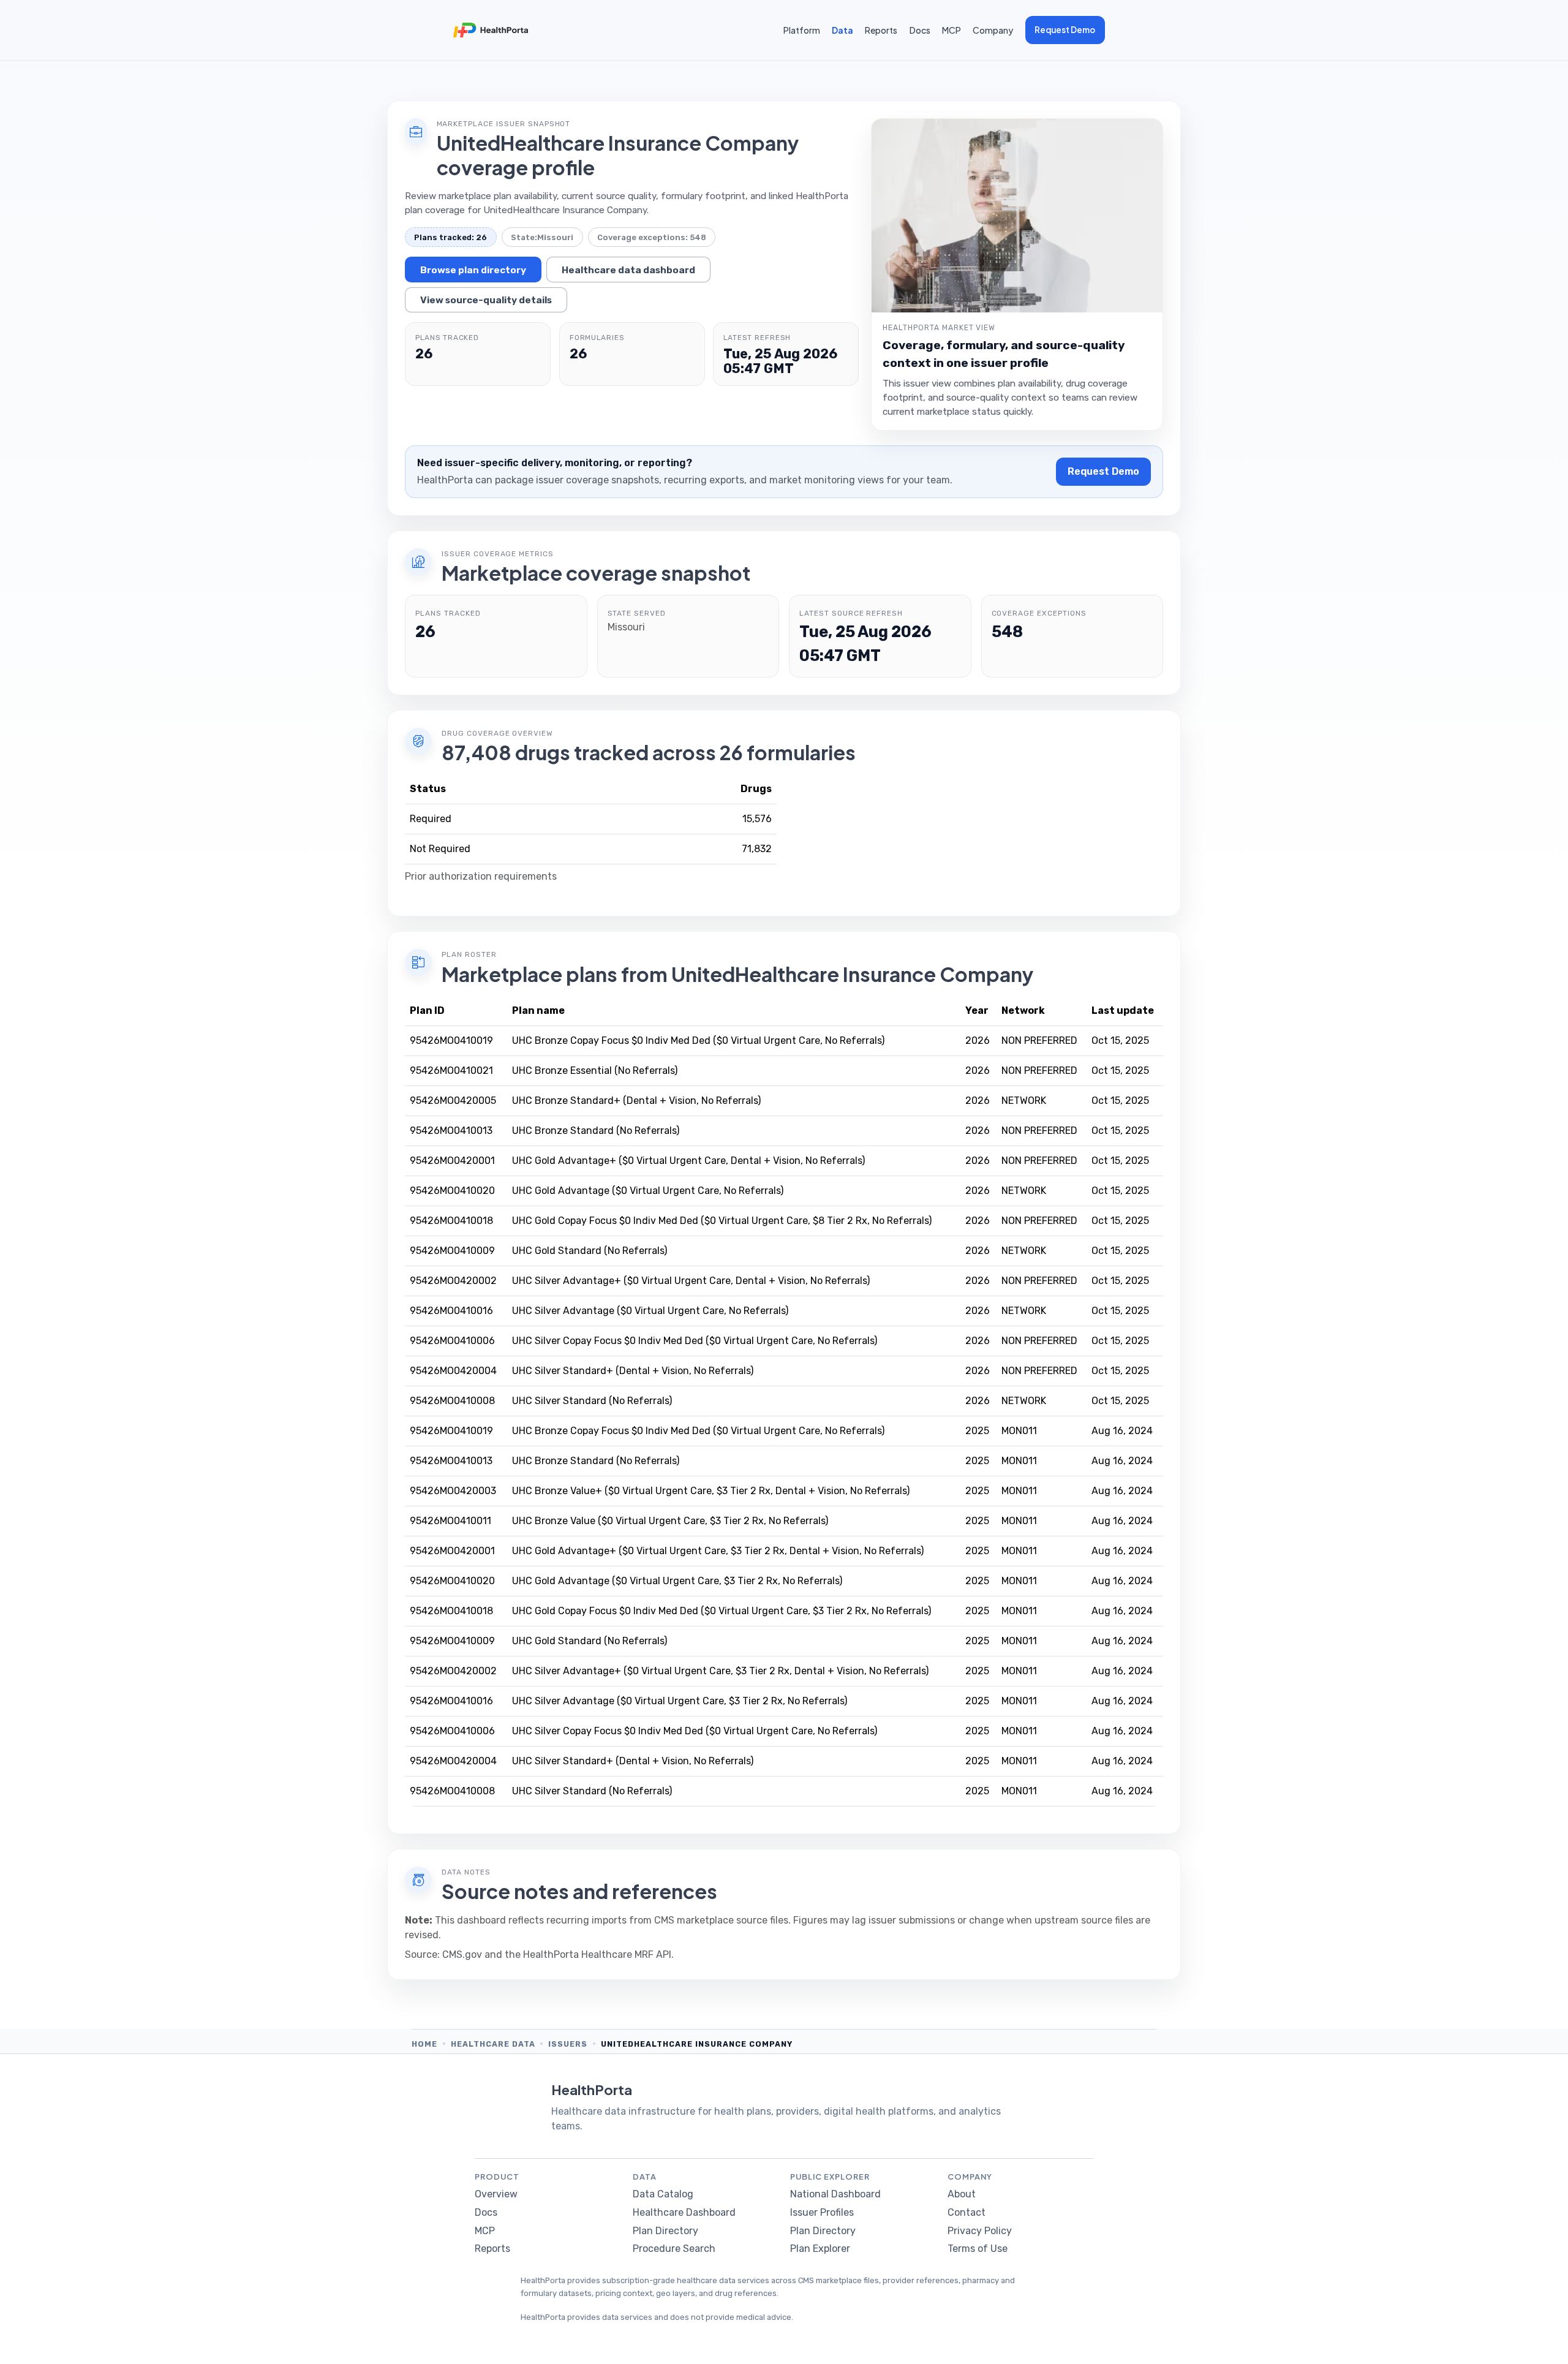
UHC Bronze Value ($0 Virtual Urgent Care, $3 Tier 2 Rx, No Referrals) (670, 1521)
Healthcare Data (493, 2044)
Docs (920, 30)
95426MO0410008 (452, 1401)
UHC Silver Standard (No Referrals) (592, 1401)
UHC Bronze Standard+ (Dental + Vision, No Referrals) (636, 1101)
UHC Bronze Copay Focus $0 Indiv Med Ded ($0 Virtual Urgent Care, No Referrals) (698, 1040)
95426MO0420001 (452, 1161)
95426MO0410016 (451, 1311)
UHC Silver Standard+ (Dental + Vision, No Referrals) (633, 1371)
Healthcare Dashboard (684, 2212)
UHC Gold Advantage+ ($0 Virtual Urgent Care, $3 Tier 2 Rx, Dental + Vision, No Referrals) (718, 1551)
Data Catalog (663, 2194)
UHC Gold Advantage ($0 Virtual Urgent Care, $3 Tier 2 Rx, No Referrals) (677, 1581)
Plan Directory (665, 2231)
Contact (967, 2212)
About (962, 2194)
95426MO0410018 (451, 1221)
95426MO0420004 (453, 1371)
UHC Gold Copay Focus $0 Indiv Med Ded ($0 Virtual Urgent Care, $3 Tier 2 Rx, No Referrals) (722, 1611)
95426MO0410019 (451, 1040)
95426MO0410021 (451, 1071)
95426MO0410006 (452, 1341)
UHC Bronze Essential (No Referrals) (595, 1071)
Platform (802, 30)
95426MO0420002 (453, 1281)
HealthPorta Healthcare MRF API (597, 1954)
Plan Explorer (820, 2249)
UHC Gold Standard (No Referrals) (590, 1251)
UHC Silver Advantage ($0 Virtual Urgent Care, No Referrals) (650, 1311)
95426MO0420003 (453, 1491)
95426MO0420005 (453, 1101)
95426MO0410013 (451, 1131)
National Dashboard (835, 2194)
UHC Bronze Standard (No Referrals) (596, 1131)
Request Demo (1065, 30)
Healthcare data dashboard (628, 270)
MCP (952, 30)
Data (842, 30)
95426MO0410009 (452, 1251)
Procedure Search (674, 2249)
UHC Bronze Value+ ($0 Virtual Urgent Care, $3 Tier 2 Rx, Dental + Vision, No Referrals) (711, 1491)
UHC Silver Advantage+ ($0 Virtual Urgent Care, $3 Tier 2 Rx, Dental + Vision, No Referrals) (720, 1671)
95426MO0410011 (450, 1521)
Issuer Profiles (822, 2212)
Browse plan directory (473, 270)
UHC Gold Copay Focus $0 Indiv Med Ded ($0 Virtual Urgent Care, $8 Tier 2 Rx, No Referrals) (722, 1221)
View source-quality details (486, 300)
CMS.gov (462, 1954)
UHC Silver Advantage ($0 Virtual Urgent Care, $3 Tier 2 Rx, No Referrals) (680, 1701)
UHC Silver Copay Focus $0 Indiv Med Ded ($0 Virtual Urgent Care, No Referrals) (695, 1341)
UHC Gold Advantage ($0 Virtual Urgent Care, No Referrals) (648, 1191)
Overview (496, 2194)
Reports (881, 30)
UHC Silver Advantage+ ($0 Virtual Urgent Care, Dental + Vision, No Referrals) (691, 1281)
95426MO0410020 (452, 1191)
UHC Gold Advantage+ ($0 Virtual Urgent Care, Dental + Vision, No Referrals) (688, 1161)
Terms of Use (978, 2249)
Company (993, 30)
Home (424, 2044)
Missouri (555, 237)
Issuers (568, 2044)
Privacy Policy (980, 2231)
